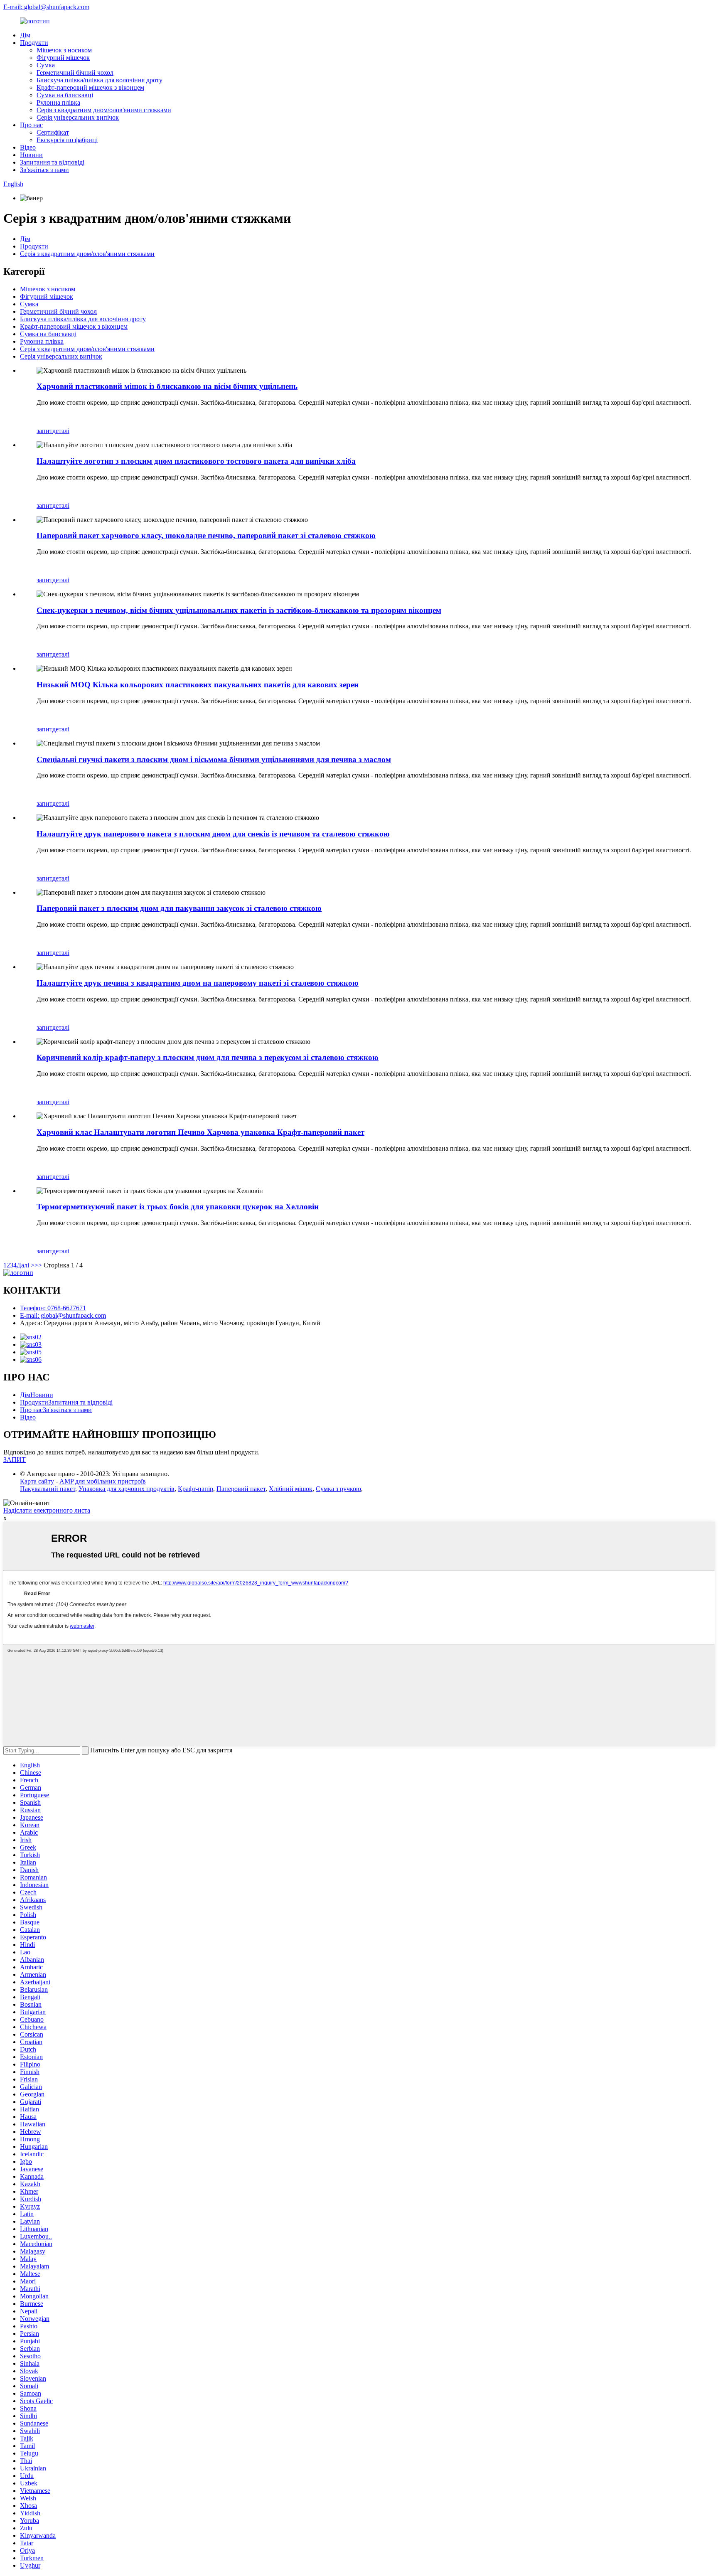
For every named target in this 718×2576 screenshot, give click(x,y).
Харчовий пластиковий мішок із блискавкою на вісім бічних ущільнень (167, 386)
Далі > (26, 1265)
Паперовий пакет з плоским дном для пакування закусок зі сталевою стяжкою (179, 908)
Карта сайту (37, 1481)
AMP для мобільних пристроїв (103, 1481)
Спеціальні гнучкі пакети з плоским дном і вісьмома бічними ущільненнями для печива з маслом (214, 759)
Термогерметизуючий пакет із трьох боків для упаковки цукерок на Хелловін (178, 1207)
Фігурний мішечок (63, 58)
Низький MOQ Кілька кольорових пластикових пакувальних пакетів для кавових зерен (198, 685)
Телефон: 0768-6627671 (53, 1308)
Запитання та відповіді (52, 162)
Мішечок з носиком (64, 50)
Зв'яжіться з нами (44, 170)
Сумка (46, 65)
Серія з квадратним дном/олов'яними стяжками (104, 110)
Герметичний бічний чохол (75, 73)
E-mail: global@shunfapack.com (46, 7)
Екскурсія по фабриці (67, 140)
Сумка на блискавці (65, 95)
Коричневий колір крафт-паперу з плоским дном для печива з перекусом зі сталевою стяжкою (208, 1057)
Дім (25, 35)
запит (44, 431)
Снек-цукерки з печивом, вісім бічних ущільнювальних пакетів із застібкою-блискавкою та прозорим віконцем (239, 610)
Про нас (31, 125)
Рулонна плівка (58, 102)
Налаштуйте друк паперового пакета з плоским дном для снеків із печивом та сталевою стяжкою (213, 834)
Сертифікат (53, 132)
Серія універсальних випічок (78, 117)
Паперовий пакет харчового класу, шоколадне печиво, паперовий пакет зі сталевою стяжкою (206, 535)
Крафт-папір (195, 1489)
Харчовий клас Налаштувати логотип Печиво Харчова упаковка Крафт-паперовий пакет (200, 1132)
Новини (31, 155)
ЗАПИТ (15, 1460)
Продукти (34, 43)
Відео (28, 147)
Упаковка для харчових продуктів (127, 1489)
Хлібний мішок (291, 1489)
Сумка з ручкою (338, 1489)
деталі (61, 431)
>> (38, 1265)
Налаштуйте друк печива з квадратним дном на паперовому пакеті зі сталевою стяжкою (198, 983)
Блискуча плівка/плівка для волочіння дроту (100, 80)
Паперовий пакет (241, 1489)
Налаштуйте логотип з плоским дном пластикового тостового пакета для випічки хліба (196, 461)
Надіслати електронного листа (47, 1510)
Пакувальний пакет (48, 1489)
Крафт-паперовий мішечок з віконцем (90, 87)
